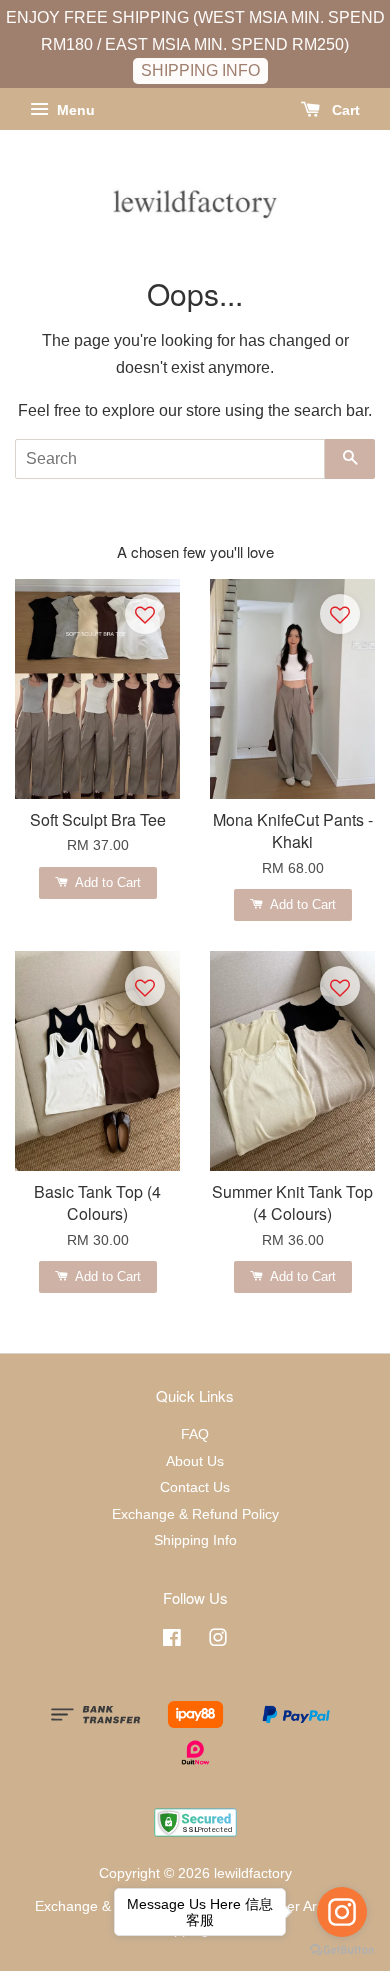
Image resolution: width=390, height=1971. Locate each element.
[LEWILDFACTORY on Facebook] (172, 1641)
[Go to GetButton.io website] (342, 1950)
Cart (344, 110)
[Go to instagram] (342, 1912)
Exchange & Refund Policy (195, 1514)
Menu (74, 110)
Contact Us (195, 1487)
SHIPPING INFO (200, 70)
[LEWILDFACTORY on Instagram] (218, 1641)
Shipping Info (195, 1540)
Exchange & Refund (98, 1906)
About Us (195, 1461)
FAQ (195, 1434)
